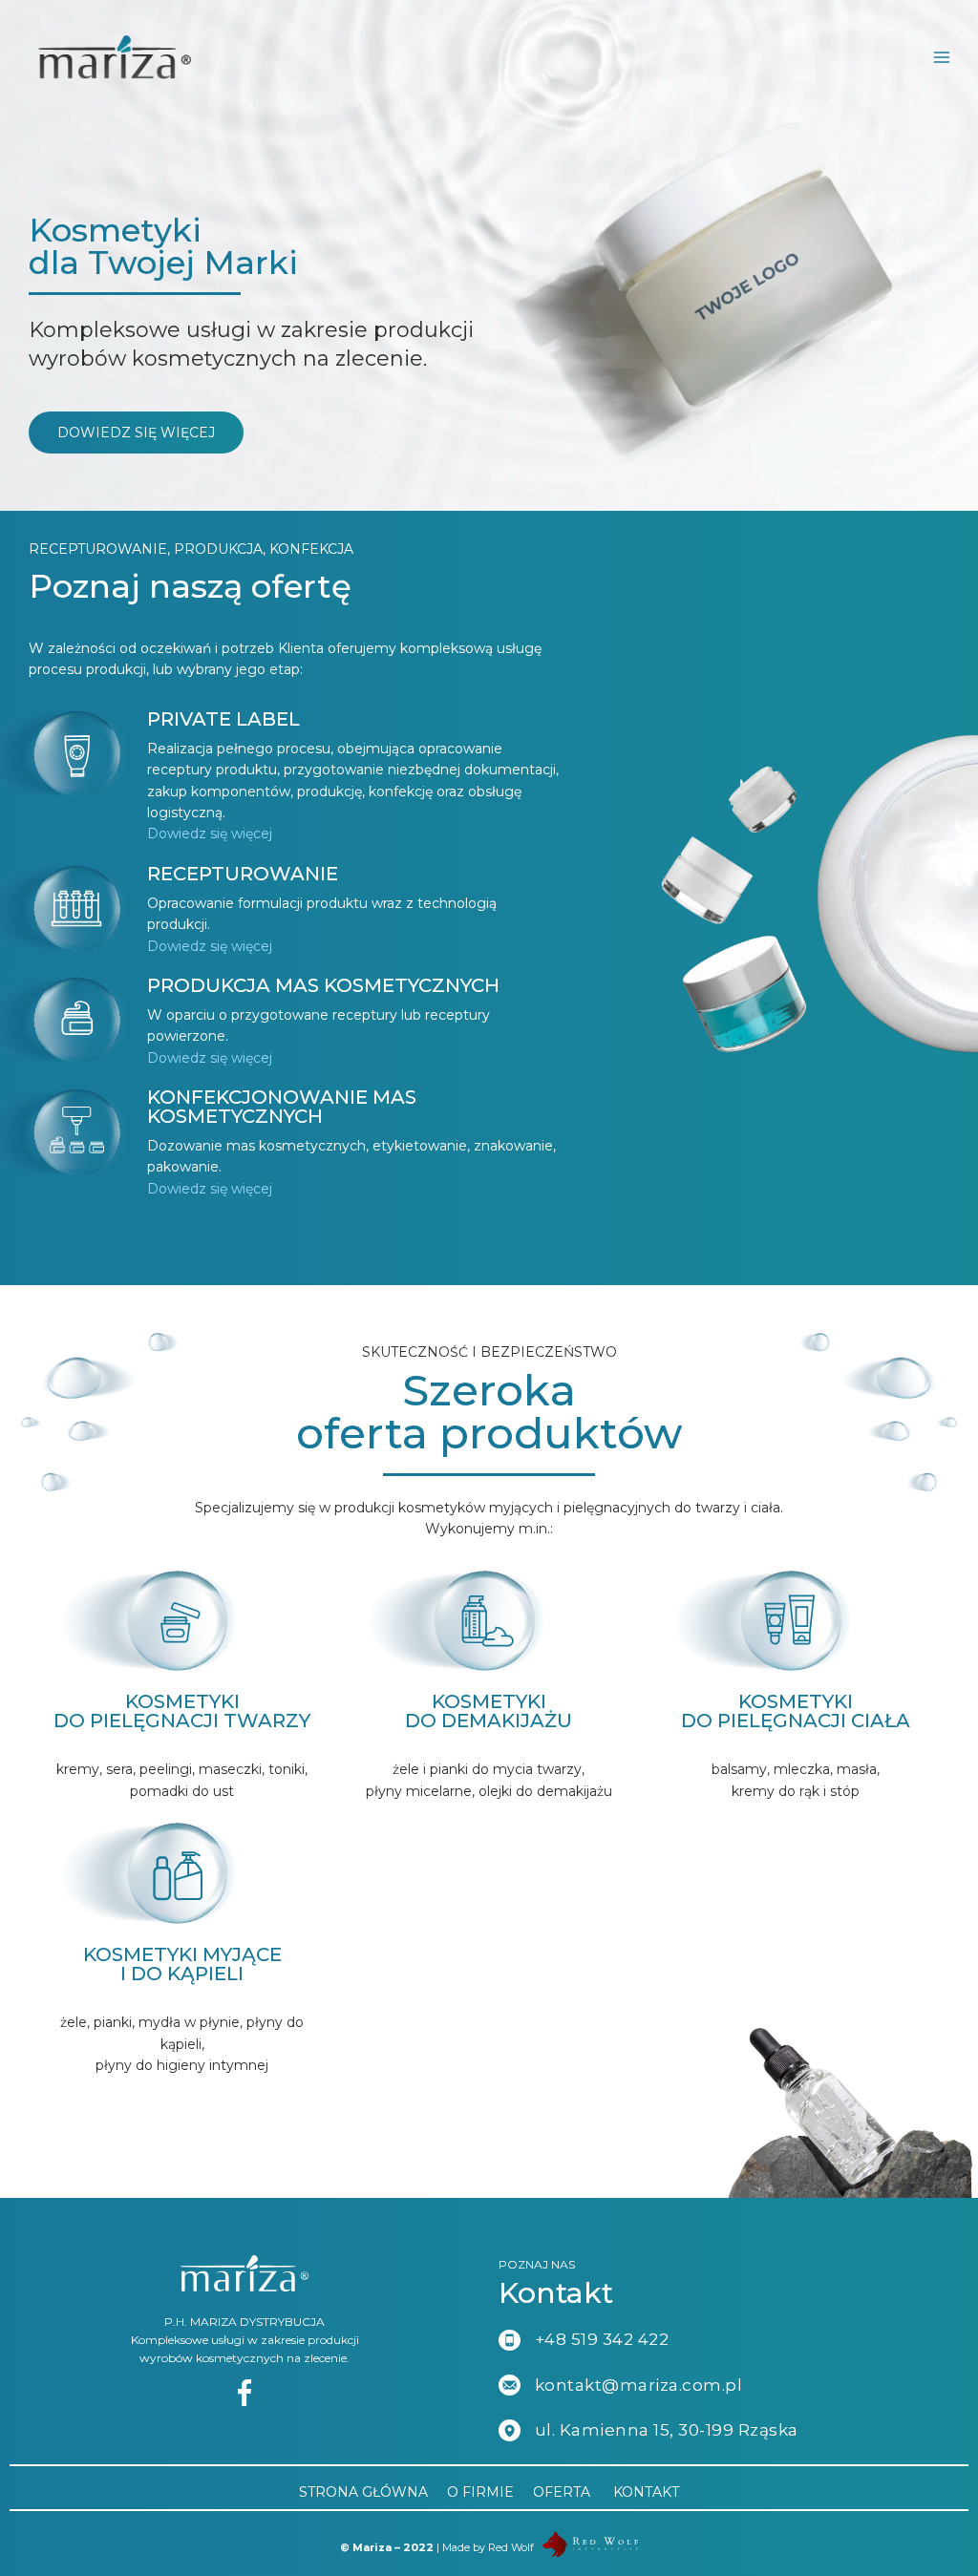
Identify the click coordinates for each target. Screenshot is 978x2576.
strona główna (363, 2492)
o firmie (480, 2492)
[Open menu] (951, 57)
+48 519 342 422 (602, 2339)
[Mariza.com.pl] (115, 57)
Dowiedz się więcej (210, 834)
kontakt (646, 2492)
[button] (136, 433)
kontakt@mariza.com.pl (639, 2385)
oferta (562, 2492)
